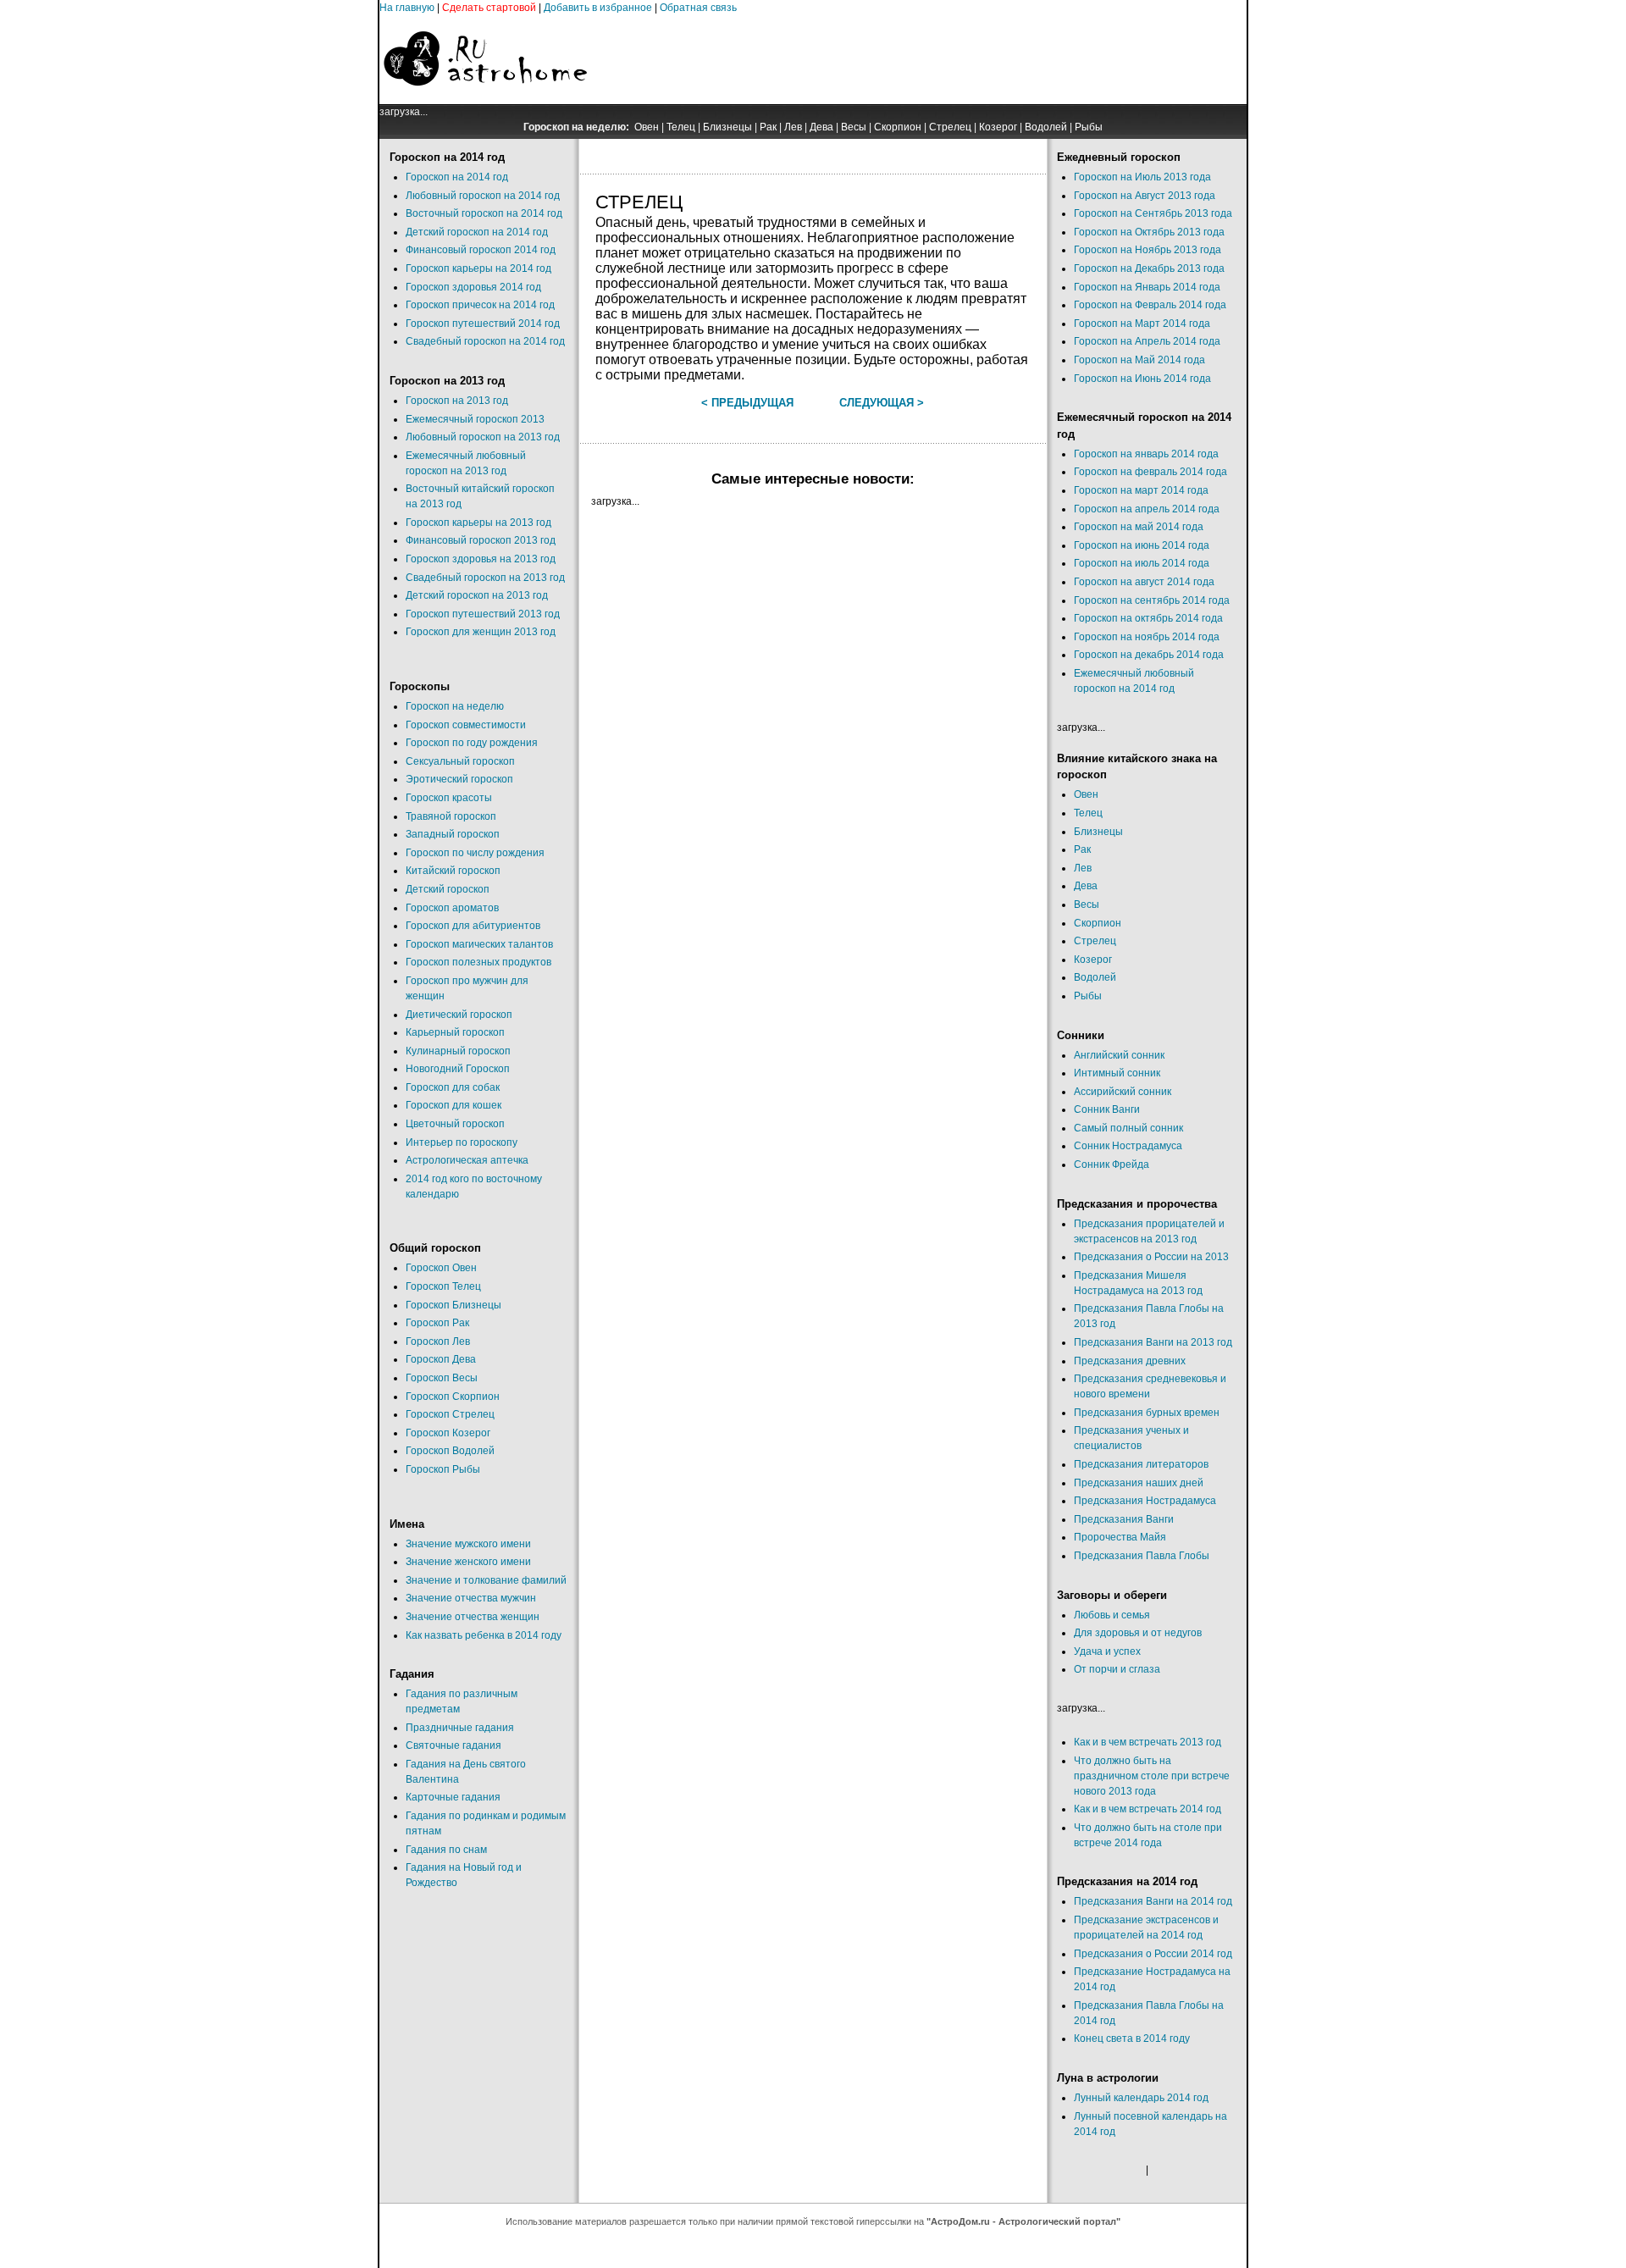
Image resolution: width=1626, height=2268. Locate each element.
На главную (407, 8)
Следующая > (882, 403)
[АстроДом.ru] (485, 101)
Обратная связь (698, 8)
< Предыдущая (747, 403)
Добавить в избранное (598, 8)
